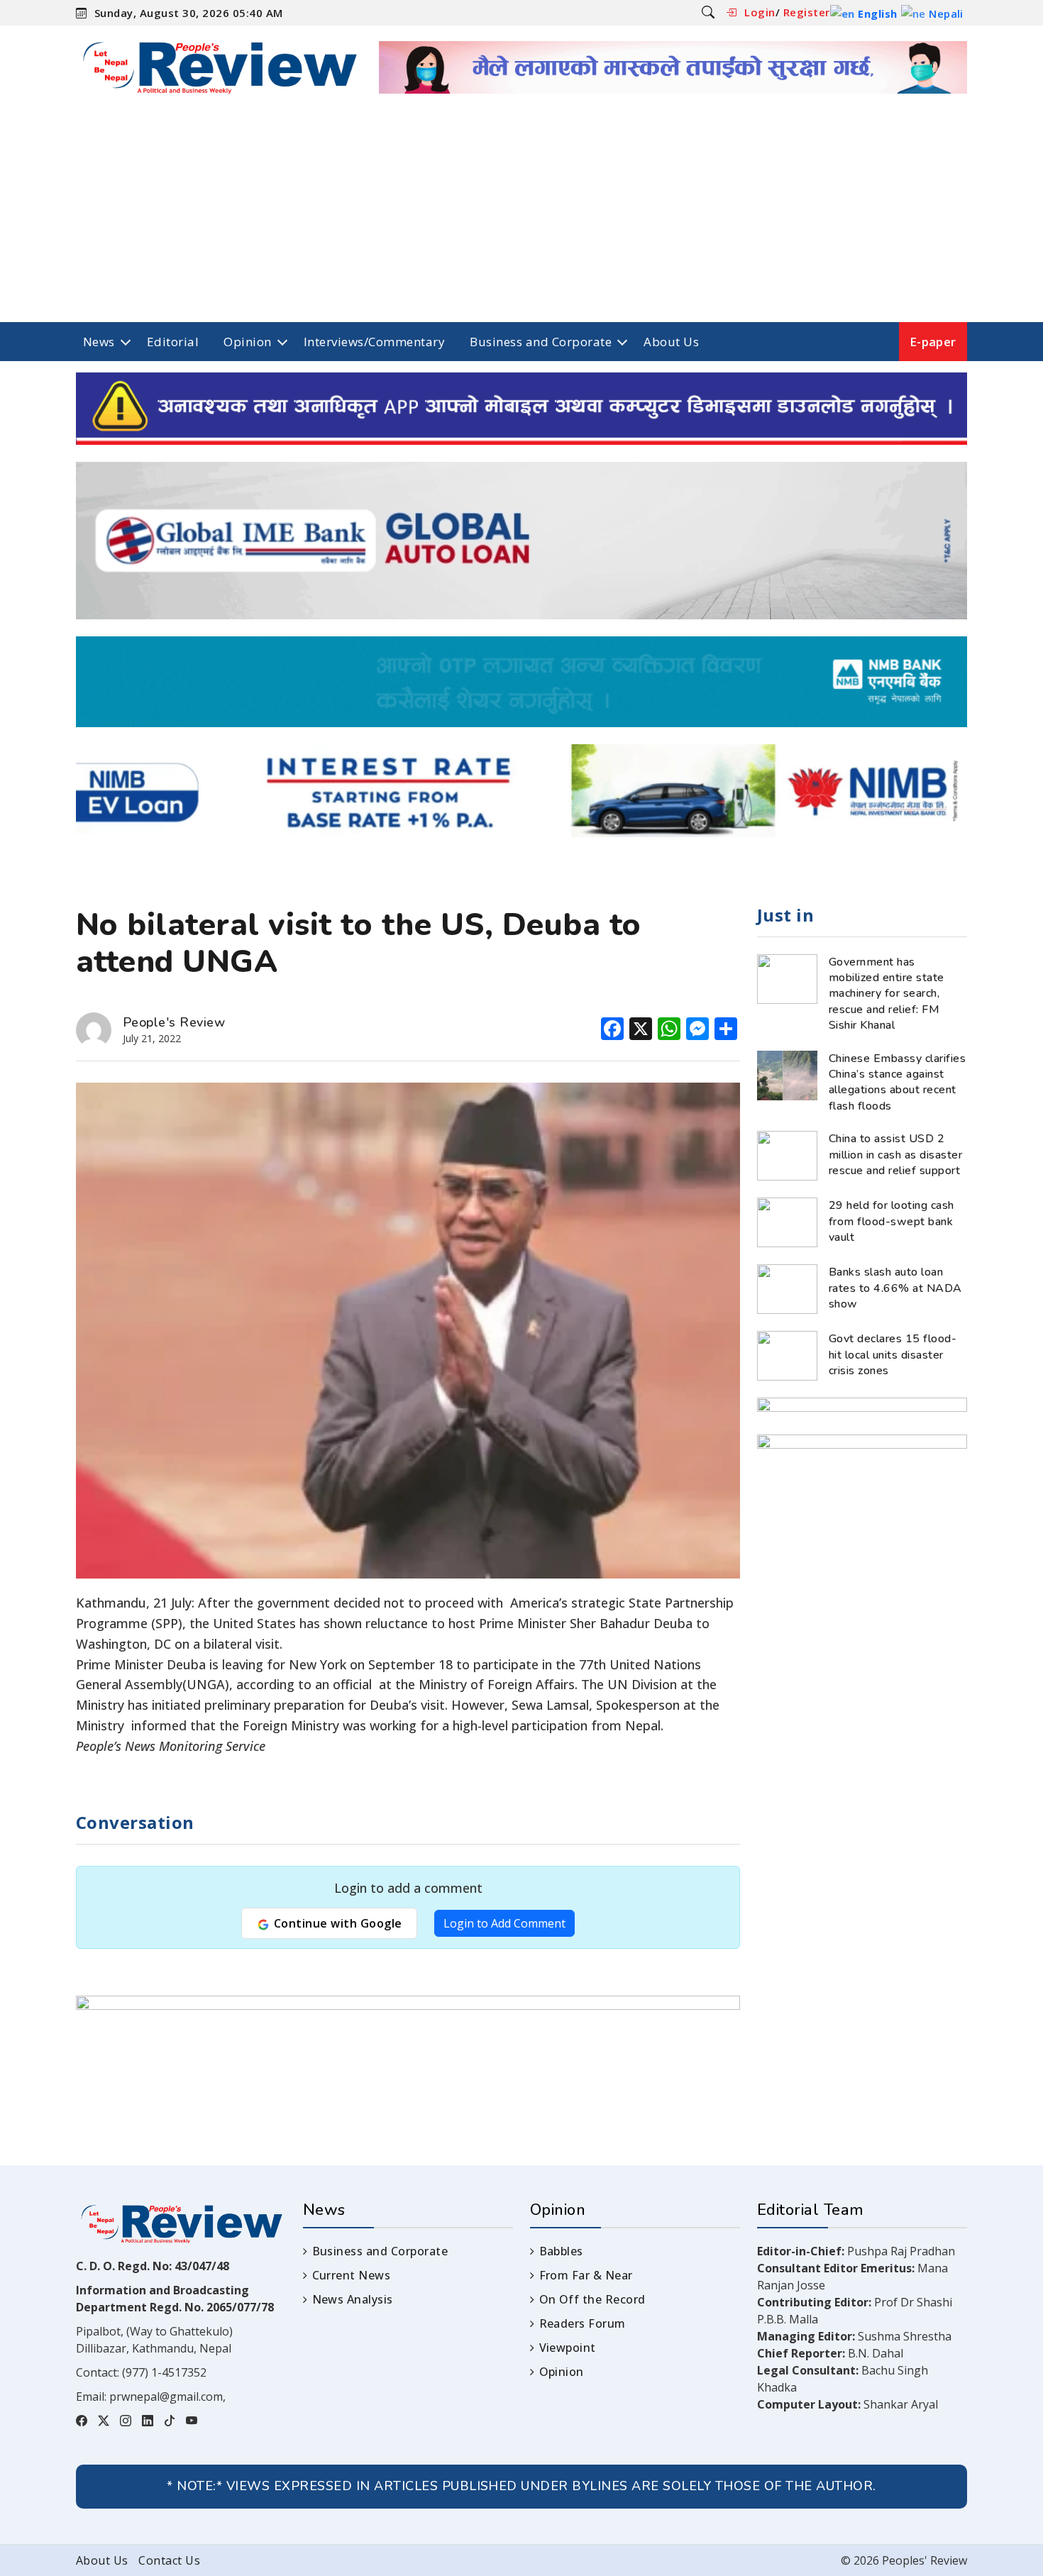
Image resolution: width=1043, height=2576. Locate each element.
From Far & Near (586, 2275)
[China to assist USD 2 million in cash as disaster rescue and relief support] (787, 1154)
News (99, 342)
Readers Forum (583, 2323)
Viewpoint (568, 2348)
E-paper (933, 342)
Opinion (247, 342)
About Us (671, 342)
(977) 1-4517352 (164, 2372)
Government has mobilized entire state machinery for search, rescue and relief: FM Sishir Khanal (887, 994)
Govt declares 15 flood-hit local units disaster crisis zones (893, 1355)
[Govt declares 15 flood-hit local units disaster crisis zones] (787, 1354)
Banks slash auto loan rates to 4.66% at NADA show (895, 1288)
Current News (351, 2275)
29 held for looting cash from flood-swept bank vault (892, 1221)
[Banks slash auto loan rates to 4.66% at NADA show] (787, 1288)
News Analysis (353, 2299)
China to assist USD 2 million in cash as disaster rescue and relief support (895, 1155)
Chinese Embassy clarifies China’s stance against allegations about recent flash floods (897, 1082)
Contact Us (169, 2560)
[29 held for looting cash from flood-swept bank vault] (787, 1221)
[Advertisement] (521, 216)
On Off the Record (592, 2299)
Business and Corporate (541, 342)
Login (760, 12)
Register (807, 12)
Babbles (561, 2251)
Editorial (173, 342)
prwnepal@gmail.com (166, 2397)
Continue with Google (336, 1923)
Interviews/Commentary (374, 342)
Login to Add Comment (504, 1923)
